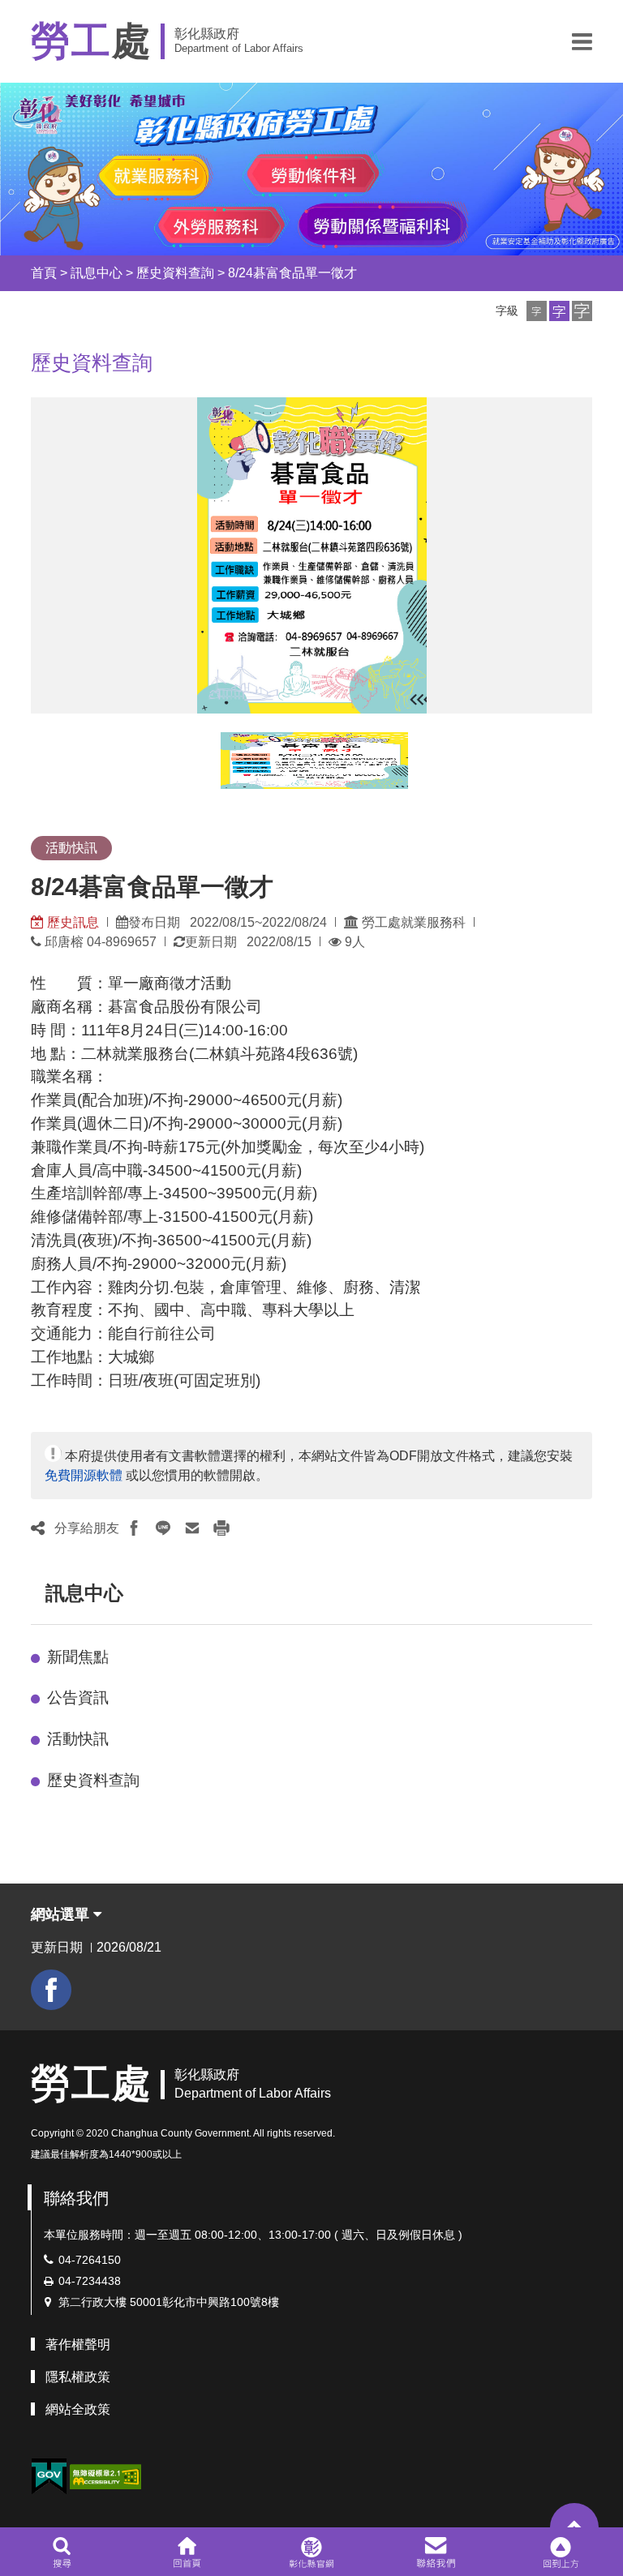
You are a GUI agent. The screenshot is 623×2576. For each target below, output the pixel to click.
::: (16, 273)
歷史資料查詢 (175, 273)
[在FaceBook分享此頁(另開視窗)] (134, 1528)
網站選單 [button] (62, 1914)
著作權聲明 (78, 2345)
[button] (582, 41)
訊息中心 (97, 273)
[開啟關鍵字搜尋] (62, 2552)
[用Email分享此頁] (192, 1528)
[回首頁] (187, 2552)
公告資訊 (78, 1697)
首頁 (44, 273)
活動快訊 (78, 1739)
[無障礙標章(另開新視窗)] (105, 2476)
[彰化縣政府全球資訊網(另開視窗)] (311, 2552)
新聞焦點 (78, 1657)
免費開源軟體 (84, 1475)
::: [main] (21, 358)
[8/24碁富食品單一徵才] (314, 761)
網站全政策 (78, 2409)
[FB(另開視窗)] (51, 1990)
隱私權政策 (78, 2377)
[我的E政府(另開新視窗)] (49, 2477)
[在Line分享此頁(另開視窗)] (163, 1528)
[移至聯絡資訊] (436, 2552)
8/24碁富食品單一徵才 (292, 273)
